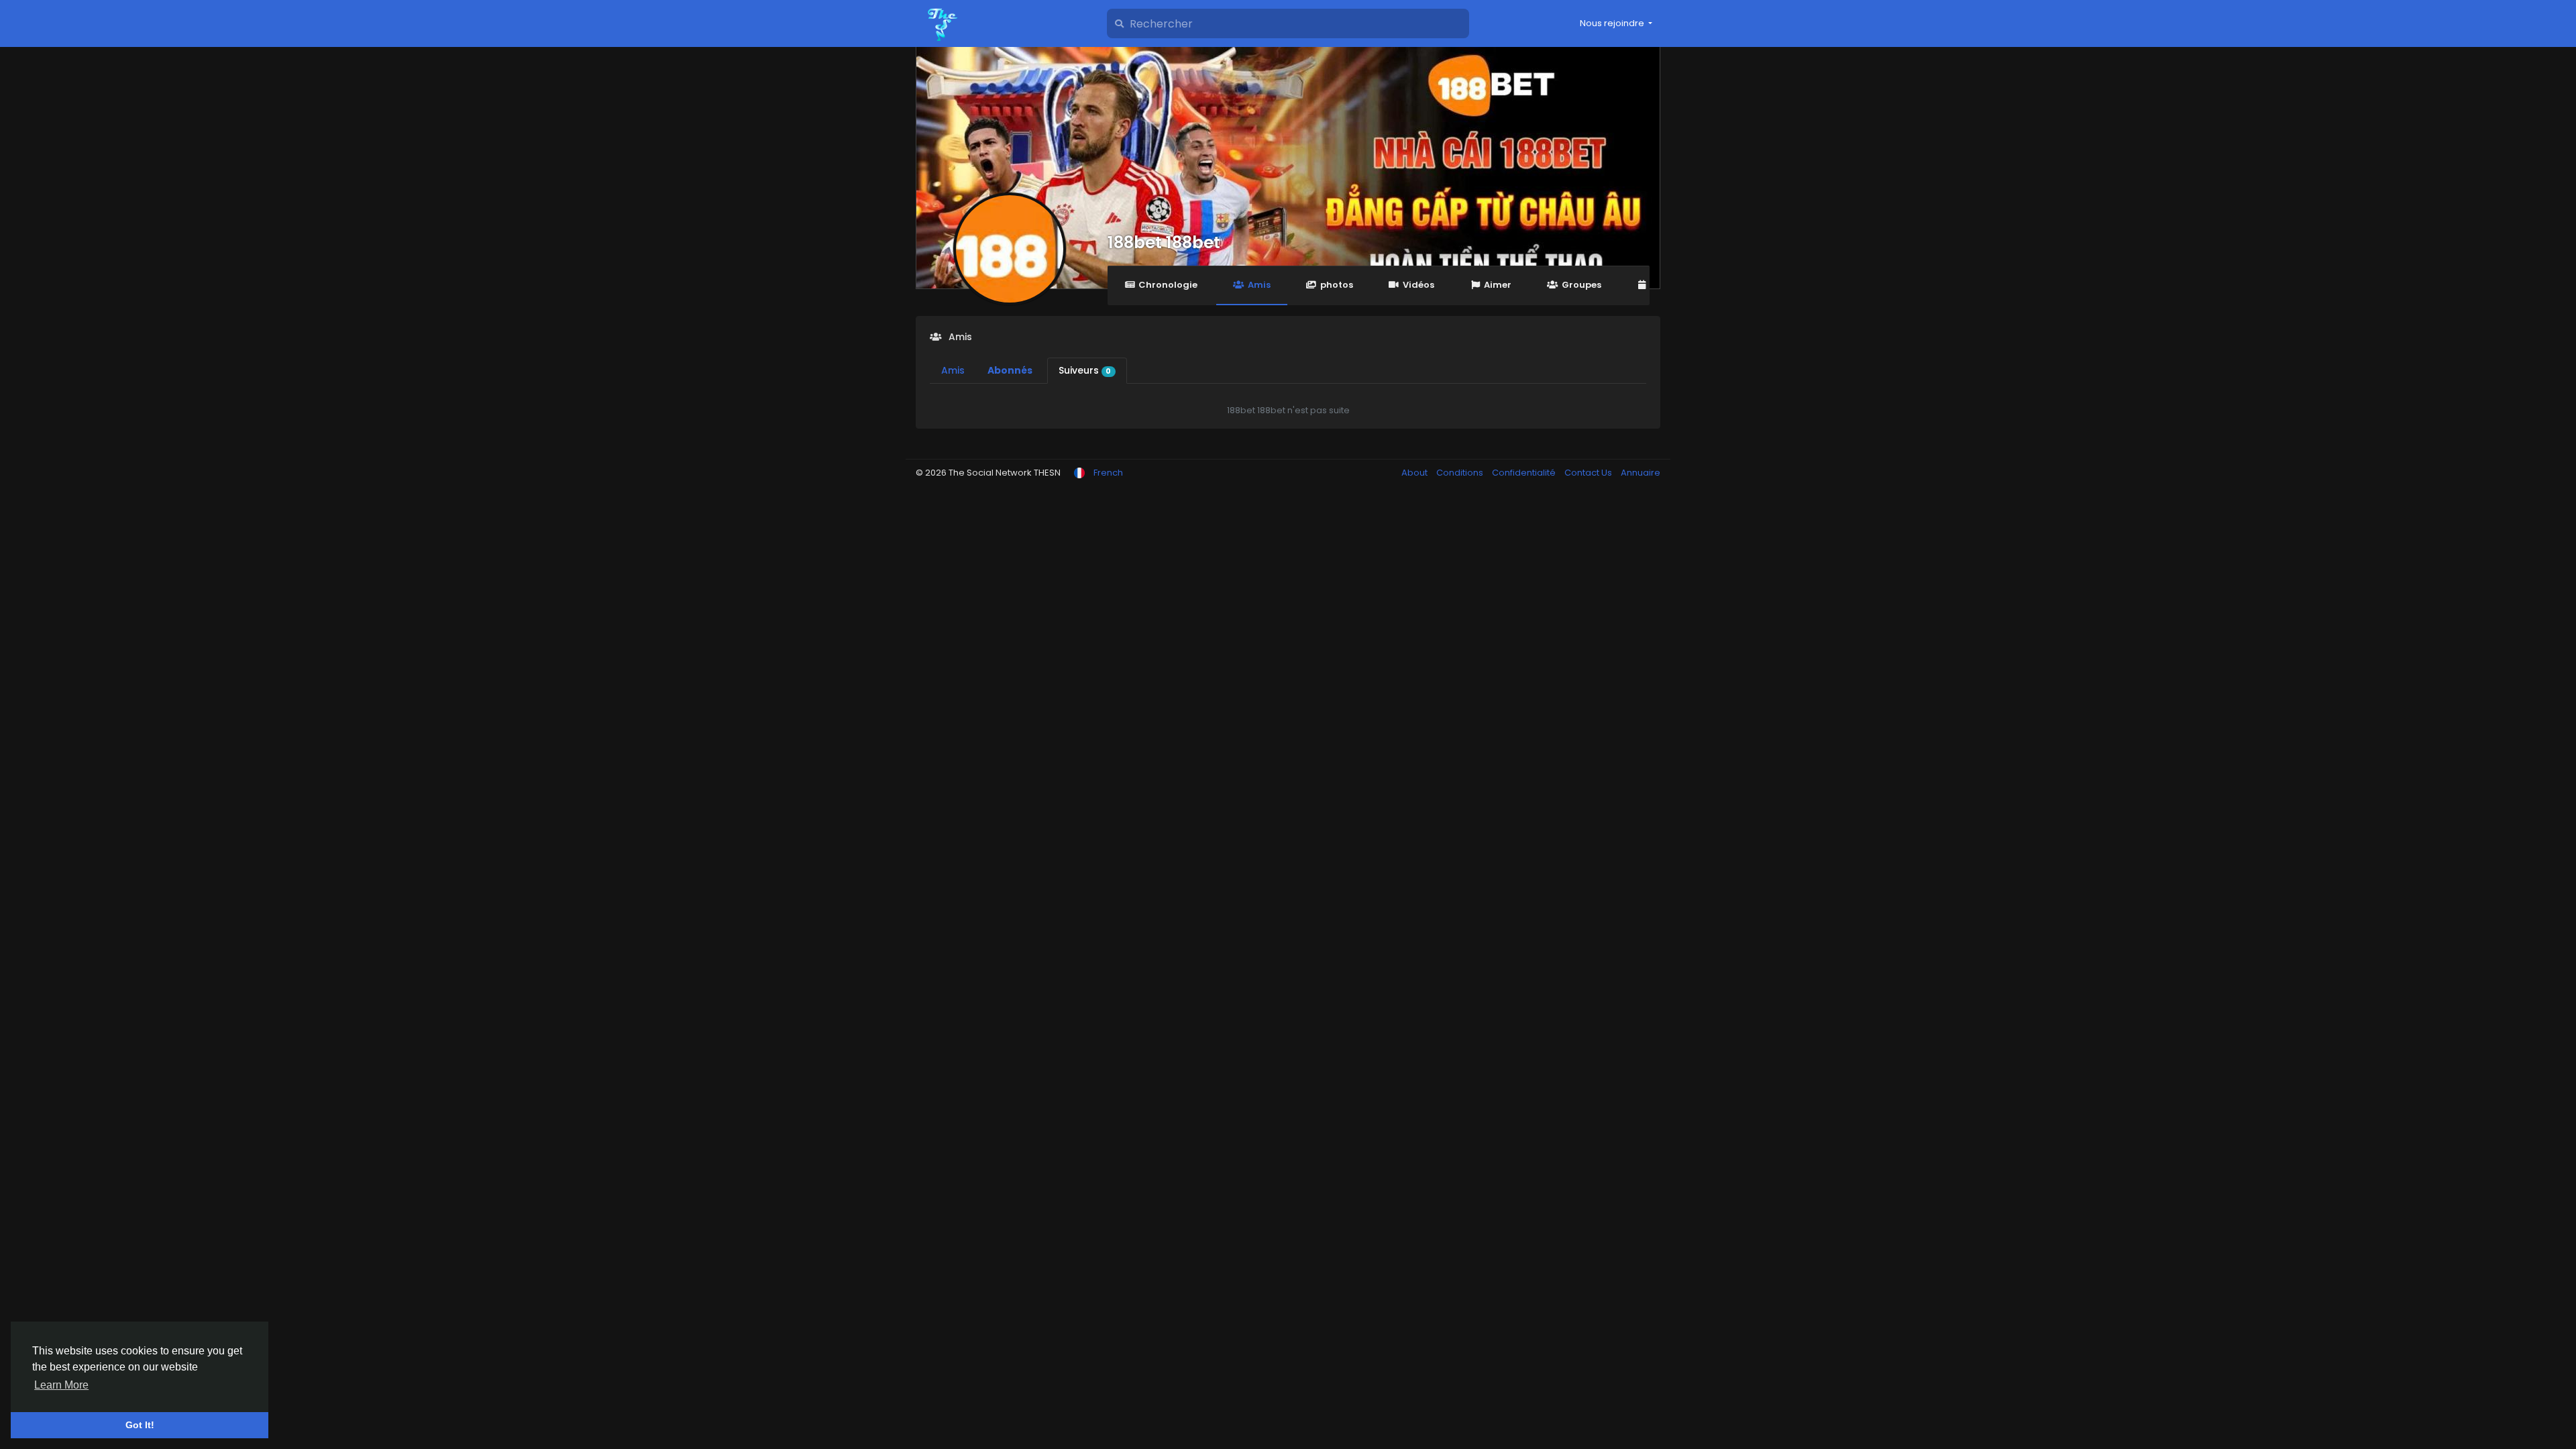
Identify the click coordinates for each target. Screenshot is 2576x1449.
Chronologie (1168, 285)
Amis (1259, 285)
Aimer (1498, 285)
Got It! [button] (140, 1425)
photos (1337, 285)
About (1415, 473)
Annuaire (1641, 473)
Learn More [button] (61, 1385)
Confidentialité (1525, 473)
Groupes (1581, 285)
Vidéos (1418, 285)
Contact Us (1589, 473)
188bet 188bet (1164, 243)
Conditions (1461, 473)
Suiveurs (1085, 370)
